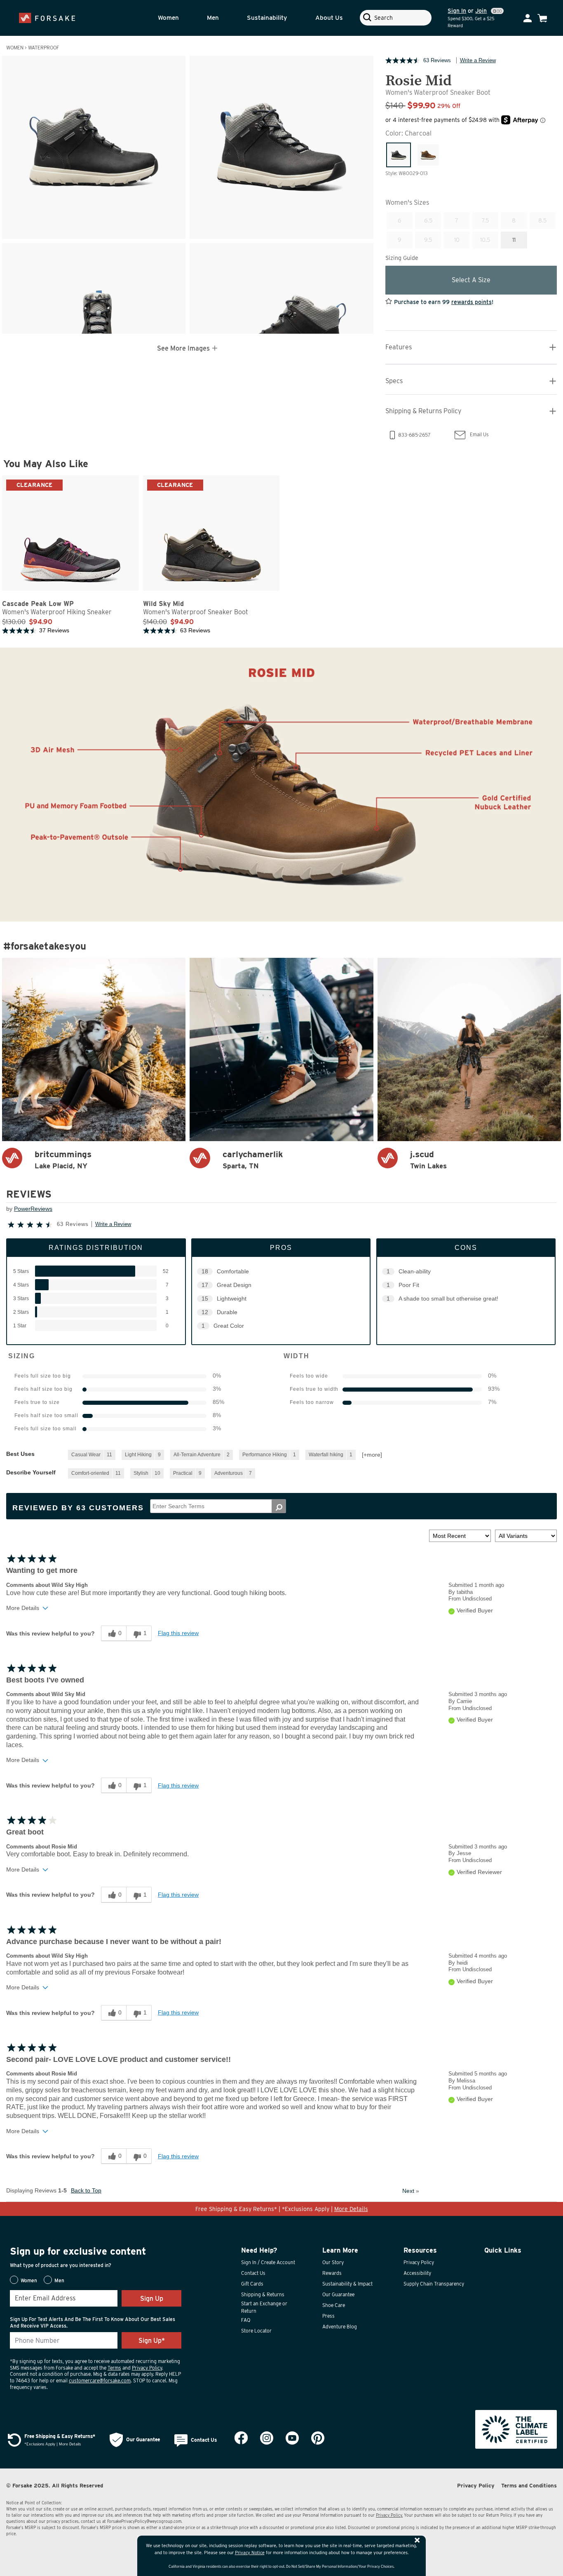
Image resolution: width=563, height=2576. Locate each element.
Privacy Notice (250, 2553)
